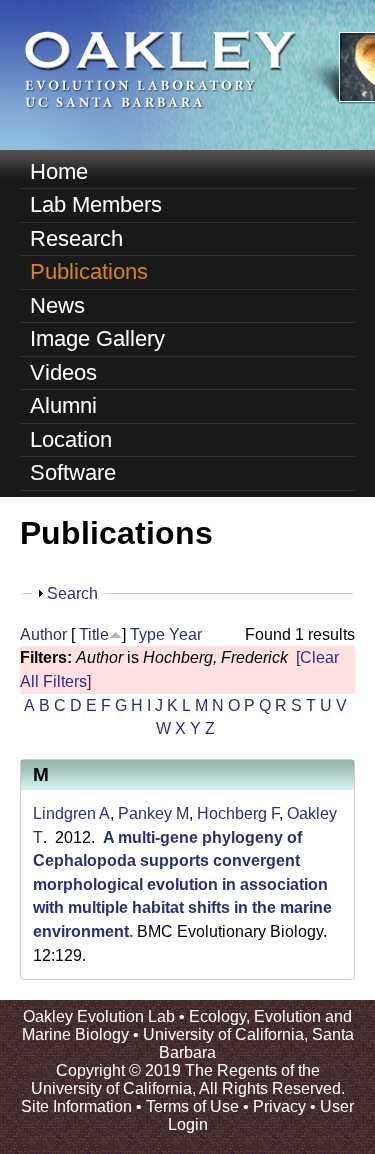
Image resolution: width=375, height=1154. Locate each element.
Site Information (76, 1106)
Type (147, 634)
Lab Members (96, 204)
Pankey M (153, 813)
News (57, 305)
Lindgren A (71, 813)
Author (43, 634)
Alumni (63, 405)
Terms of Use (192, 1106)
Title (94, 634)
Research (76, 238)
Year (185, 634)
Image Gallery (97, 338)
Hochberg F (238, 813)
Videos (63, 372)
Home (59, 171)
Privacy (279, 1106)
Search (72, 593)
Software (73, 472)
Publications (89, 271)
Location (71, 439)
